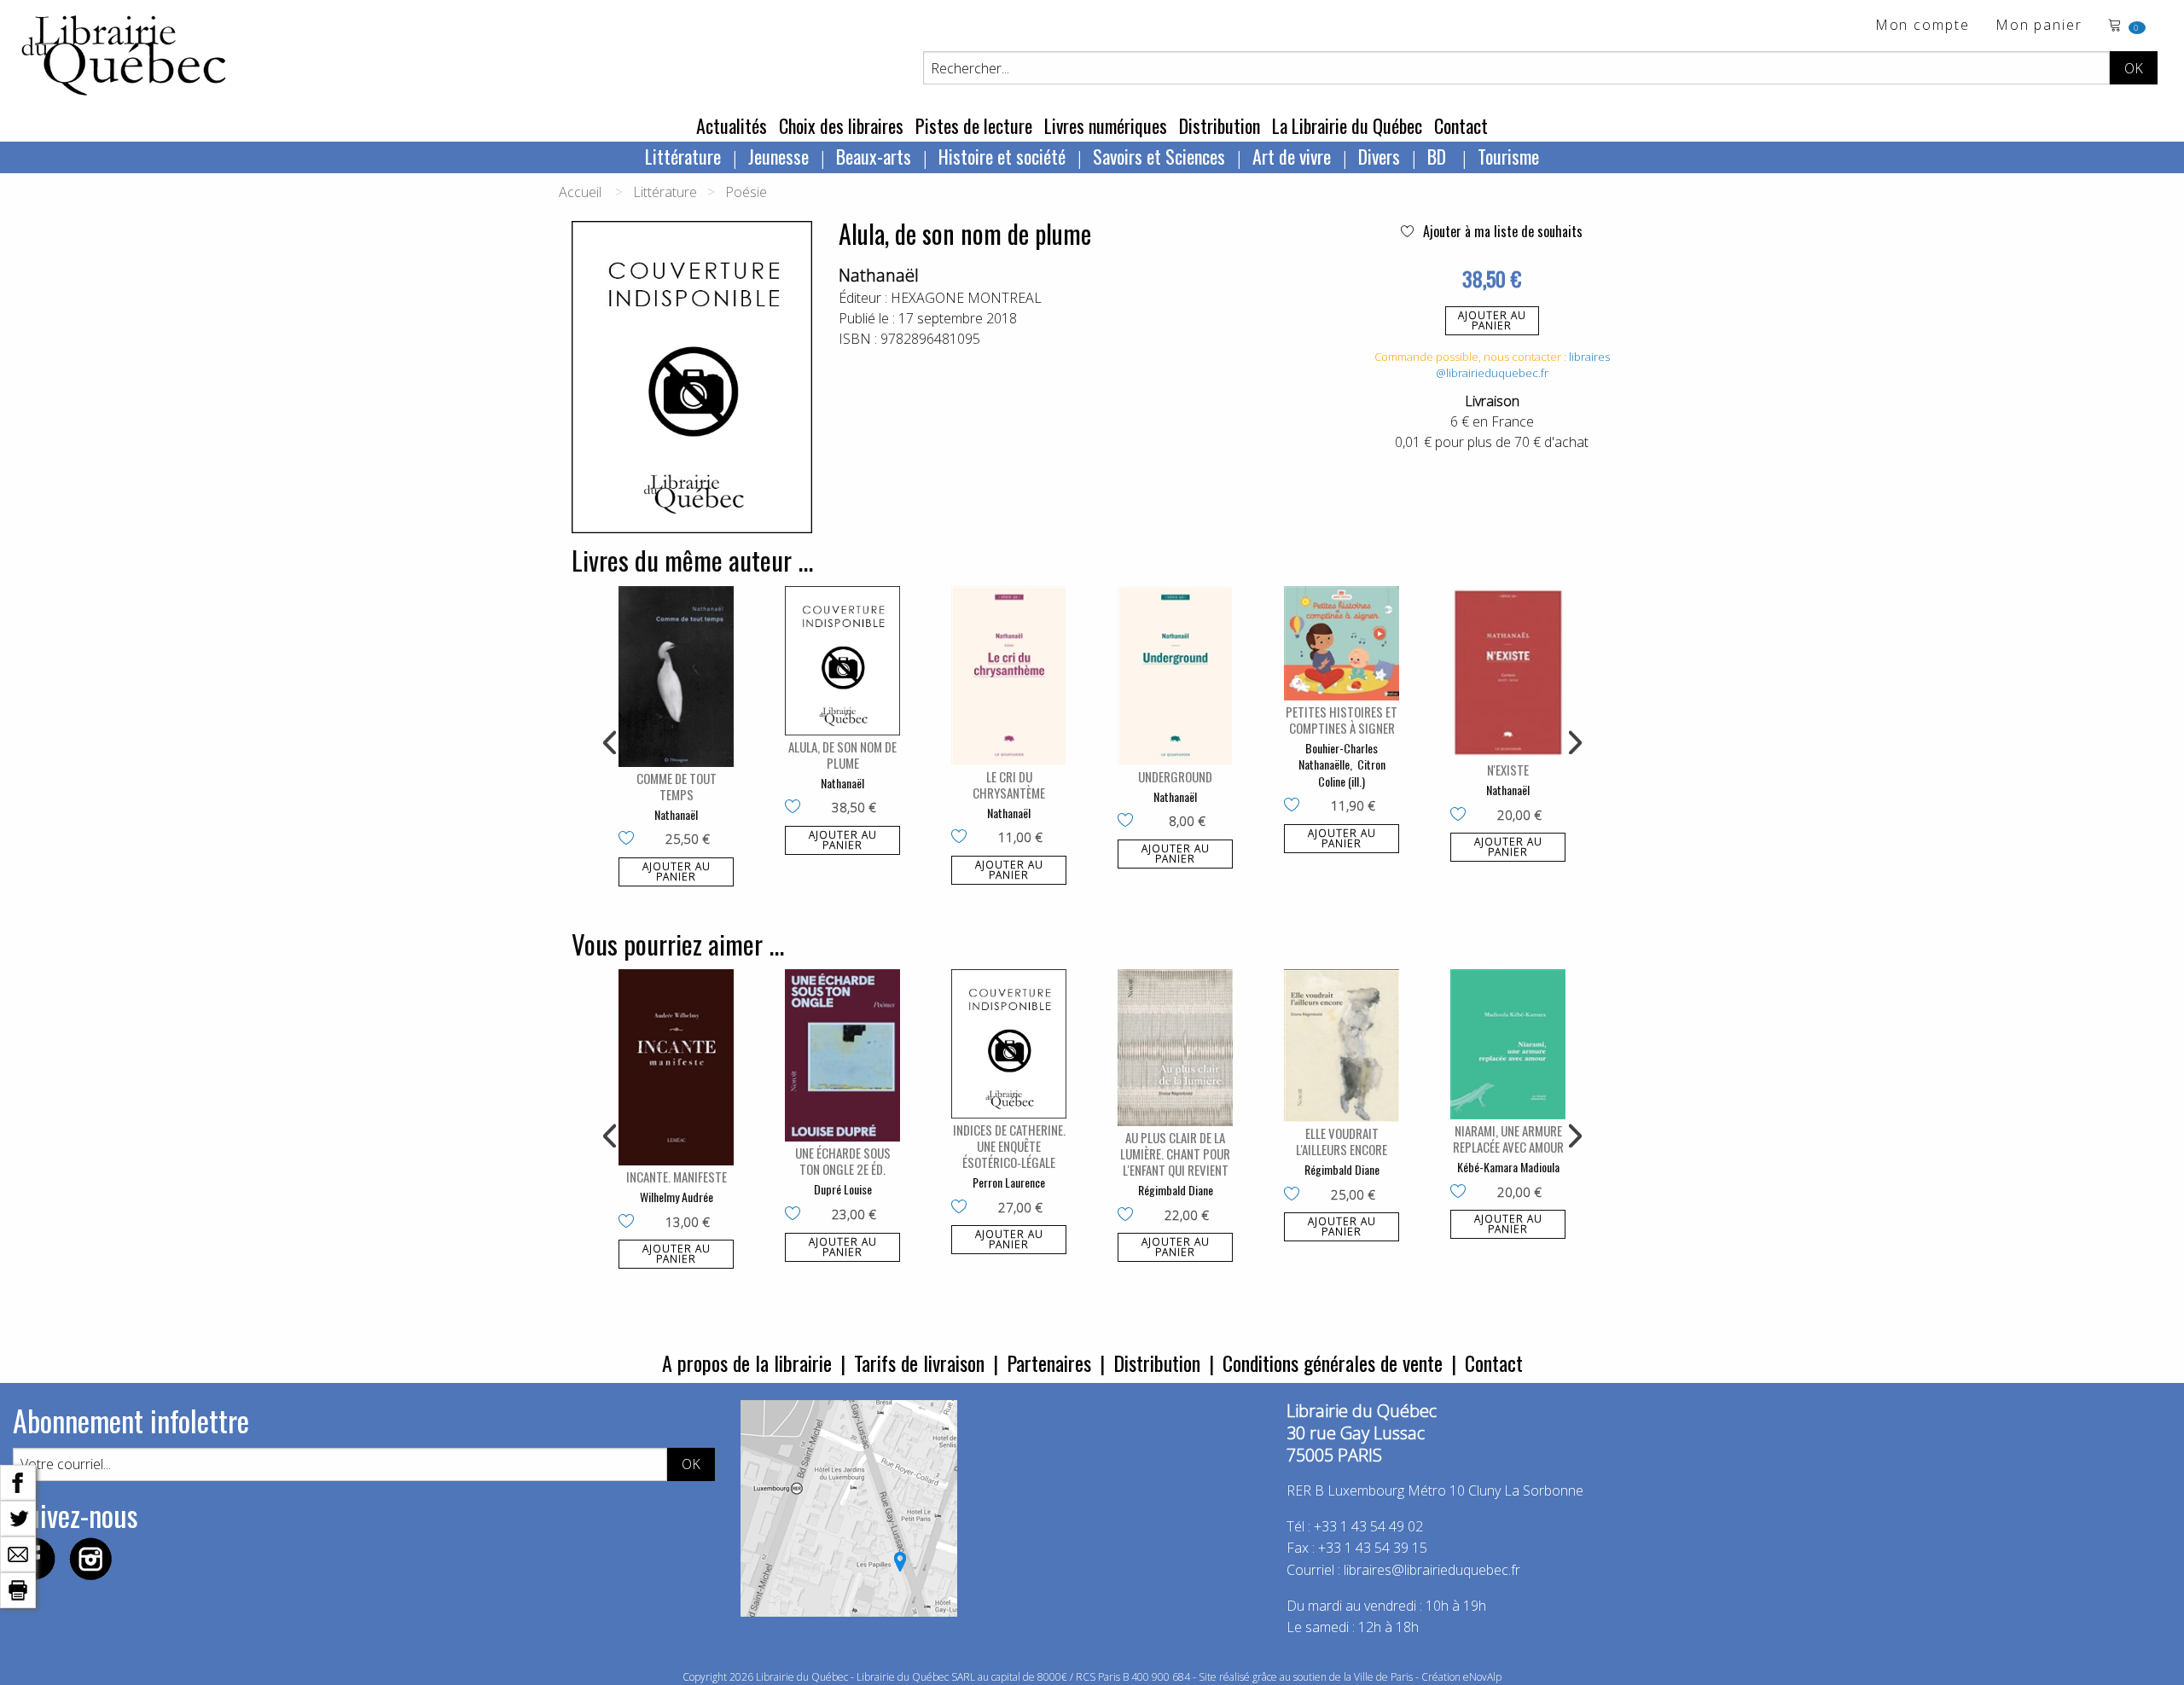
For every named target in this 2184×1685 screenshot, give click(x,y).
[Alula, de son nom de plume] (842, 661)
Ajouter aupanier (1492, 320)
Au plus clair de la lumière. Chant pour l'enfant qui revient (1175, 1153)
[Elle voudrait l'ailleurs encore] (1342, 1046)
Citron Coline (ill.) (1352, 773)
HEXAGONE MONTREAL (966, 298)
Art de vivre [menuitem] (1292, 156)
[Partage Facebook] (18, 1481)
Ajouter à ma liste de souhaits (1501, 231)
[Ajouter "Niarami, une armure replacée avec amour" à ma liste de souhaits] (1462, 1193)
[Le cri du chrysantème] (1009, 676)
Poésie (746, 192)
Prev (611, 743)
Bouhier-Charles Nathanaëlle (1339, 756)
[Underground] (1175, 676)
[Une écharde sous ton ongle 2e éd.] (842, 1056)
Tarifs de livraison (919, 1363)
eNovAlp (1482, 1677)
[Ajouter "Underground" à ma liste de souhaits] (1129, 822)
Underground (1175, 776)
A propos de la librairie (747, 1363)
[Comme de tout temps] (676, 677)
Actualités (732, 125)
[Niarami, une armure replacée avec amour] (1508, 1044)
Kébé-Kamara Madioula (1508, 1167)
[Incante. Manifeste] (676, 1067)
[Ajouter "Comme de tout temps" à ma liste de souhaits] (630, 840)
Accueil (580, 192)
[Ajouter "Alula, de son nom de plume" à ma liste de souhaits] (796, 808)
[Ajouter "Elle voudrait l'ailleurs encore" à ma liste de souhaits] (1295, 1195)
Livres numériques (1106, 125)
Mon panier (2039, 26)
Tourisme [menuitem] (1508, 156)
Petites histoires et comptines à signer (1342, 720)
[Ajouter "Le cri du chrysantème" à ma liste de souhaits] (963, 838)
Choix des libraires (841, 125)
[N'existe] (1508, 673)
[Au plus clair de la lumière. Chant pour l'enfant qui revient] (1175, 1048)
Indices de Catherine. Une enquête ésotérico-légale (1009, 1146)
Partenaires (1049, 1363)
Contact (1461, 125)
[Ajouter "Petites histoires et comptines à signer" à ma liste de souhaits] (1295, 806)
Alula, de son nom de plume (842, 755)
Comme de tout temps (677, 786)
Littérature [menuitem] (683, 156)
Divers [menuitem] (1379, 156)
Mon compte (1923, 26)
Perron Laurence (1009, 1182)
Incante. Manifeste (677, 1177)
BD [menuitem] (1439, 156)
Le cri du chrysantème (1009, 784)
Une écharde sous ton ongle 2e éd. (843, 1161)
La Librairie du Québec (1347, 125)
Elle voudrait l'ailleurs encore (1342, 1141)
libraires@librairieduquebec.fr (1523, 365)
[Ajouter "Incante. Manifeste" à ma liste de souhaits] (630, 1223)
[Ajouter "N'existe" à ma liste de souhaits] (1462, 816)
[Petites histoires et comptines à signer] (1342, 643)
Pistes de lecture (974, 125)
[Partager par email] (18, 1553)
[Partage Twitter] (18, 1517)
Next (1573, 743)
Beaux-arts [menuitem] (874, 156)
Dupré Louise (843, 1189)
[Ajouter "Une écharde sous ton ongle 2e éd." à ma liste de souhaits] (796, 1215)
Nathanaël (879, 275)
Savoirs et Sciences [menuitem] (1159, 156)
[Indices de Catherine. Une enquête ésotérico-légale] (1009, 1044)
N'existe (1508, 770)
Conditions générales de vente (1333, 1363)
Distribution (1220, 125)
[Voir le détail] (676, 677)
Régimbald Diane (1176, 1190)
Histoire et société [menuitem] (1002, 156)
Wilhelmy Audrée (677, 1197)
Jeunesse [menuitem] (778, 156)
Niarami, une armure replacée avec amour (1508, 1139)
